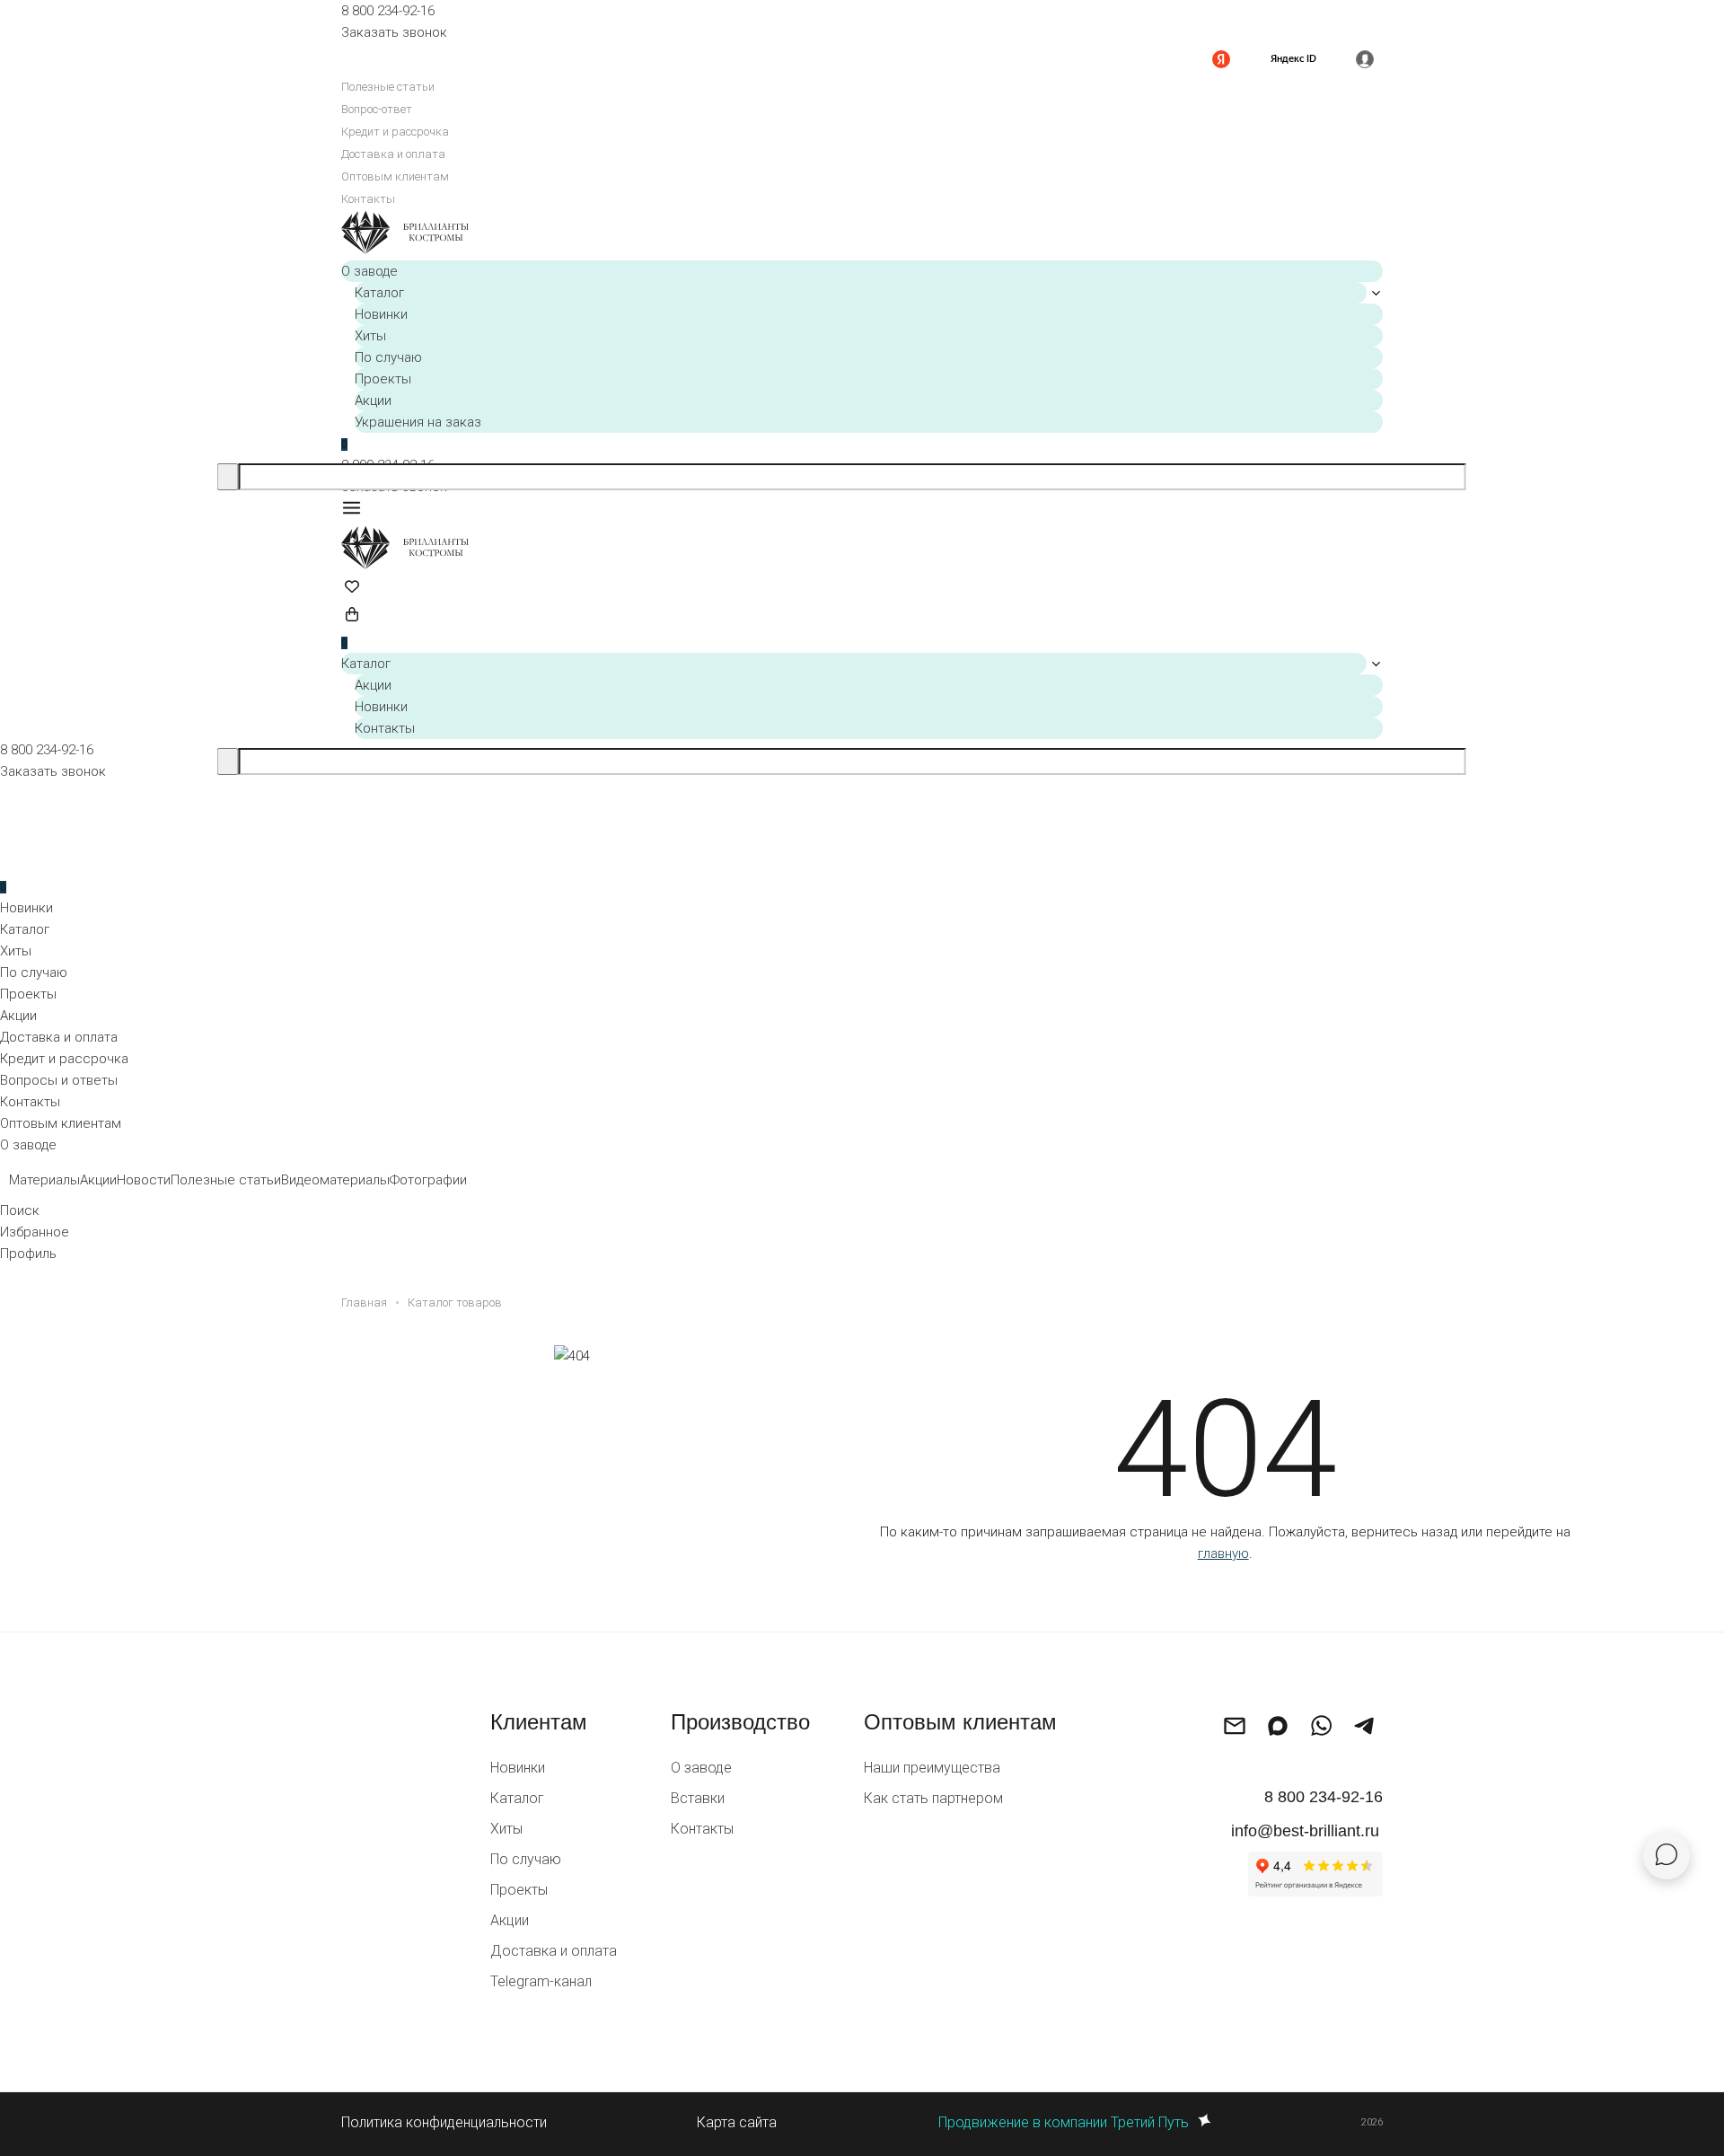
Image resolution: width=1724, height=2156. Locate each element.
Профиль (28, 1254)
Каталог (379, 293)
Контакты (368, 199)
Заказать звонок (394, 32)
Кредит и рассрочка (395, 132)
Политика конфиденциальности (444, 2122)
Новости (144, 1180)
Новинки (381, 314)
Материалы (44, 1180)
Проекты (383, 379)
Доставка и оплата (393, 154)
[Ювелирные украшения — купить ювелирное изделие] (862, 235)
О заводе (369, 271)
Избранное (35, 1232)
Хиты (370, 336)
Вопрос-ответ (377, 109)
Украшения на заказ (418, 422)
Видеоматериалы (335, 1180)
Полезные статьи (388, 87)
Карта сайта (737, 2122)
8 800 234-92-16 (388, 11)
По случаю (388, 357)
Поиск (20, 1210)
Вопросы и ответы (59, 1080)
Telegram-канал (541, 1981)
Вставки (698, 1798)
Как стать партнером (933, 1798)
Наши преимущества (932, 1768)
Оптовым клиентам (395, 176)
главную (1223, 1553)
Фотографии (428, 1180)
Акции (373, 400)
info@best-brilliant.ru (1305, 1831)
